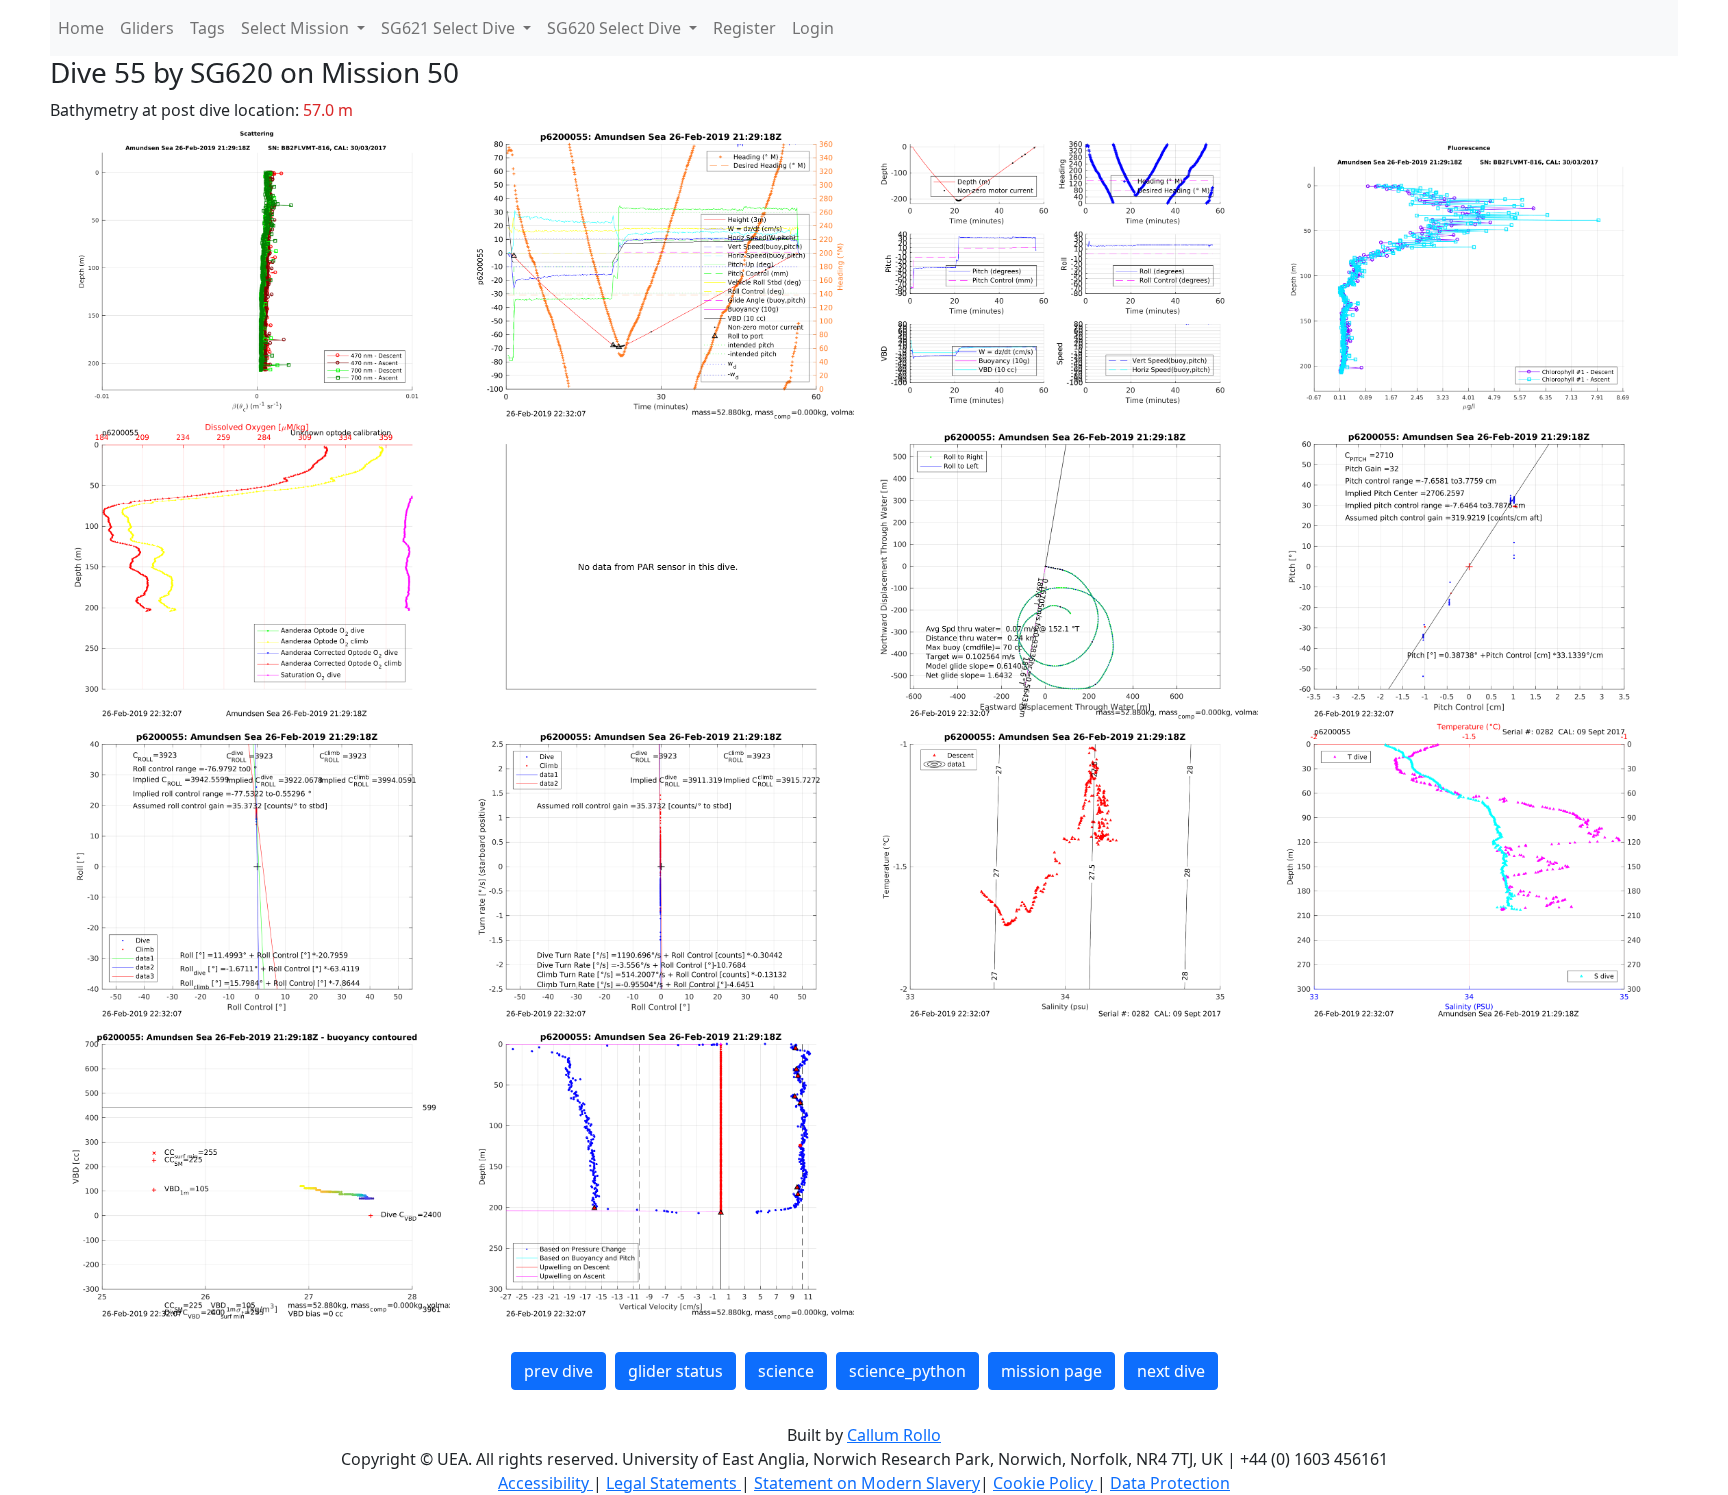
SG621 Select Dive (450, 28)
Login (813, 28)
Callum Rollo (894, 1435)
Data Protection (1170, 1483)
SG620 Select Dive (616, 28)
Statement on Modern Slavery (867, 1483)
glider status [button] (675, 1371)
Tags (207, 28)
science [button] (786, 1371)
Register (744, 28)
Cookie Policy (1045, 1483)
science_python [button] (907, 1371)
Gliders (147, 28)
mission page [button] (1051, 1371)
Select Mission (297, 28)
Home (81, 28)
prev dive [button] (558, 1371)
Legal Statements (673, 1483)
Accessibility (545, 1483)
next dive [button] (1171, 1371)
